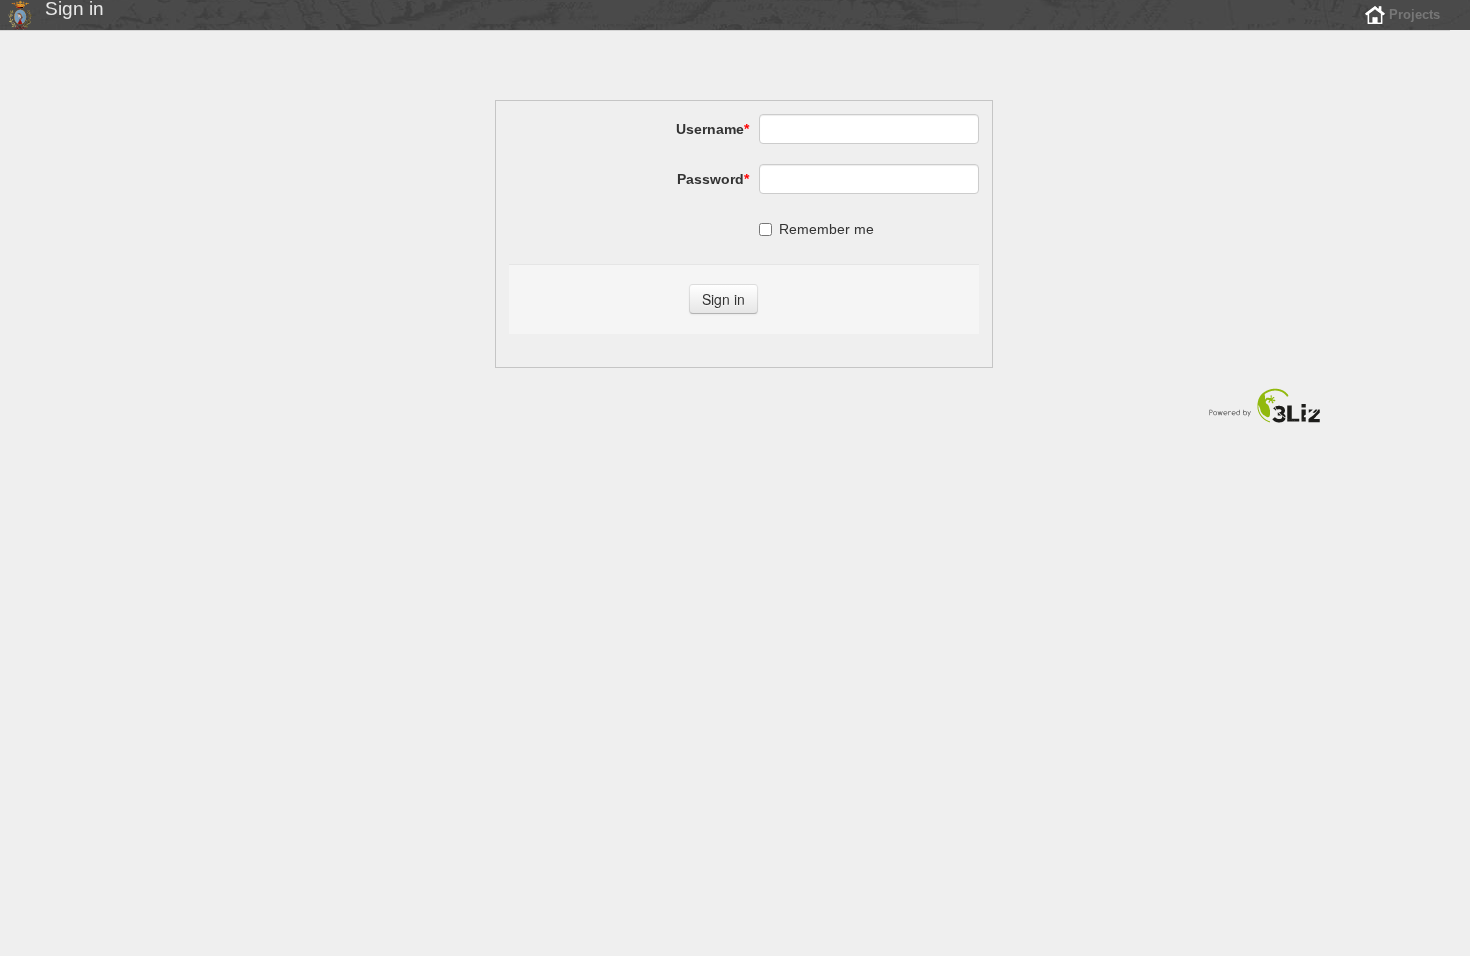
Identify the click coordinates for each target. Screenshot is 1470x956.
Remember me (826, 229)
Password (713, 179)
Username (712, 129)
